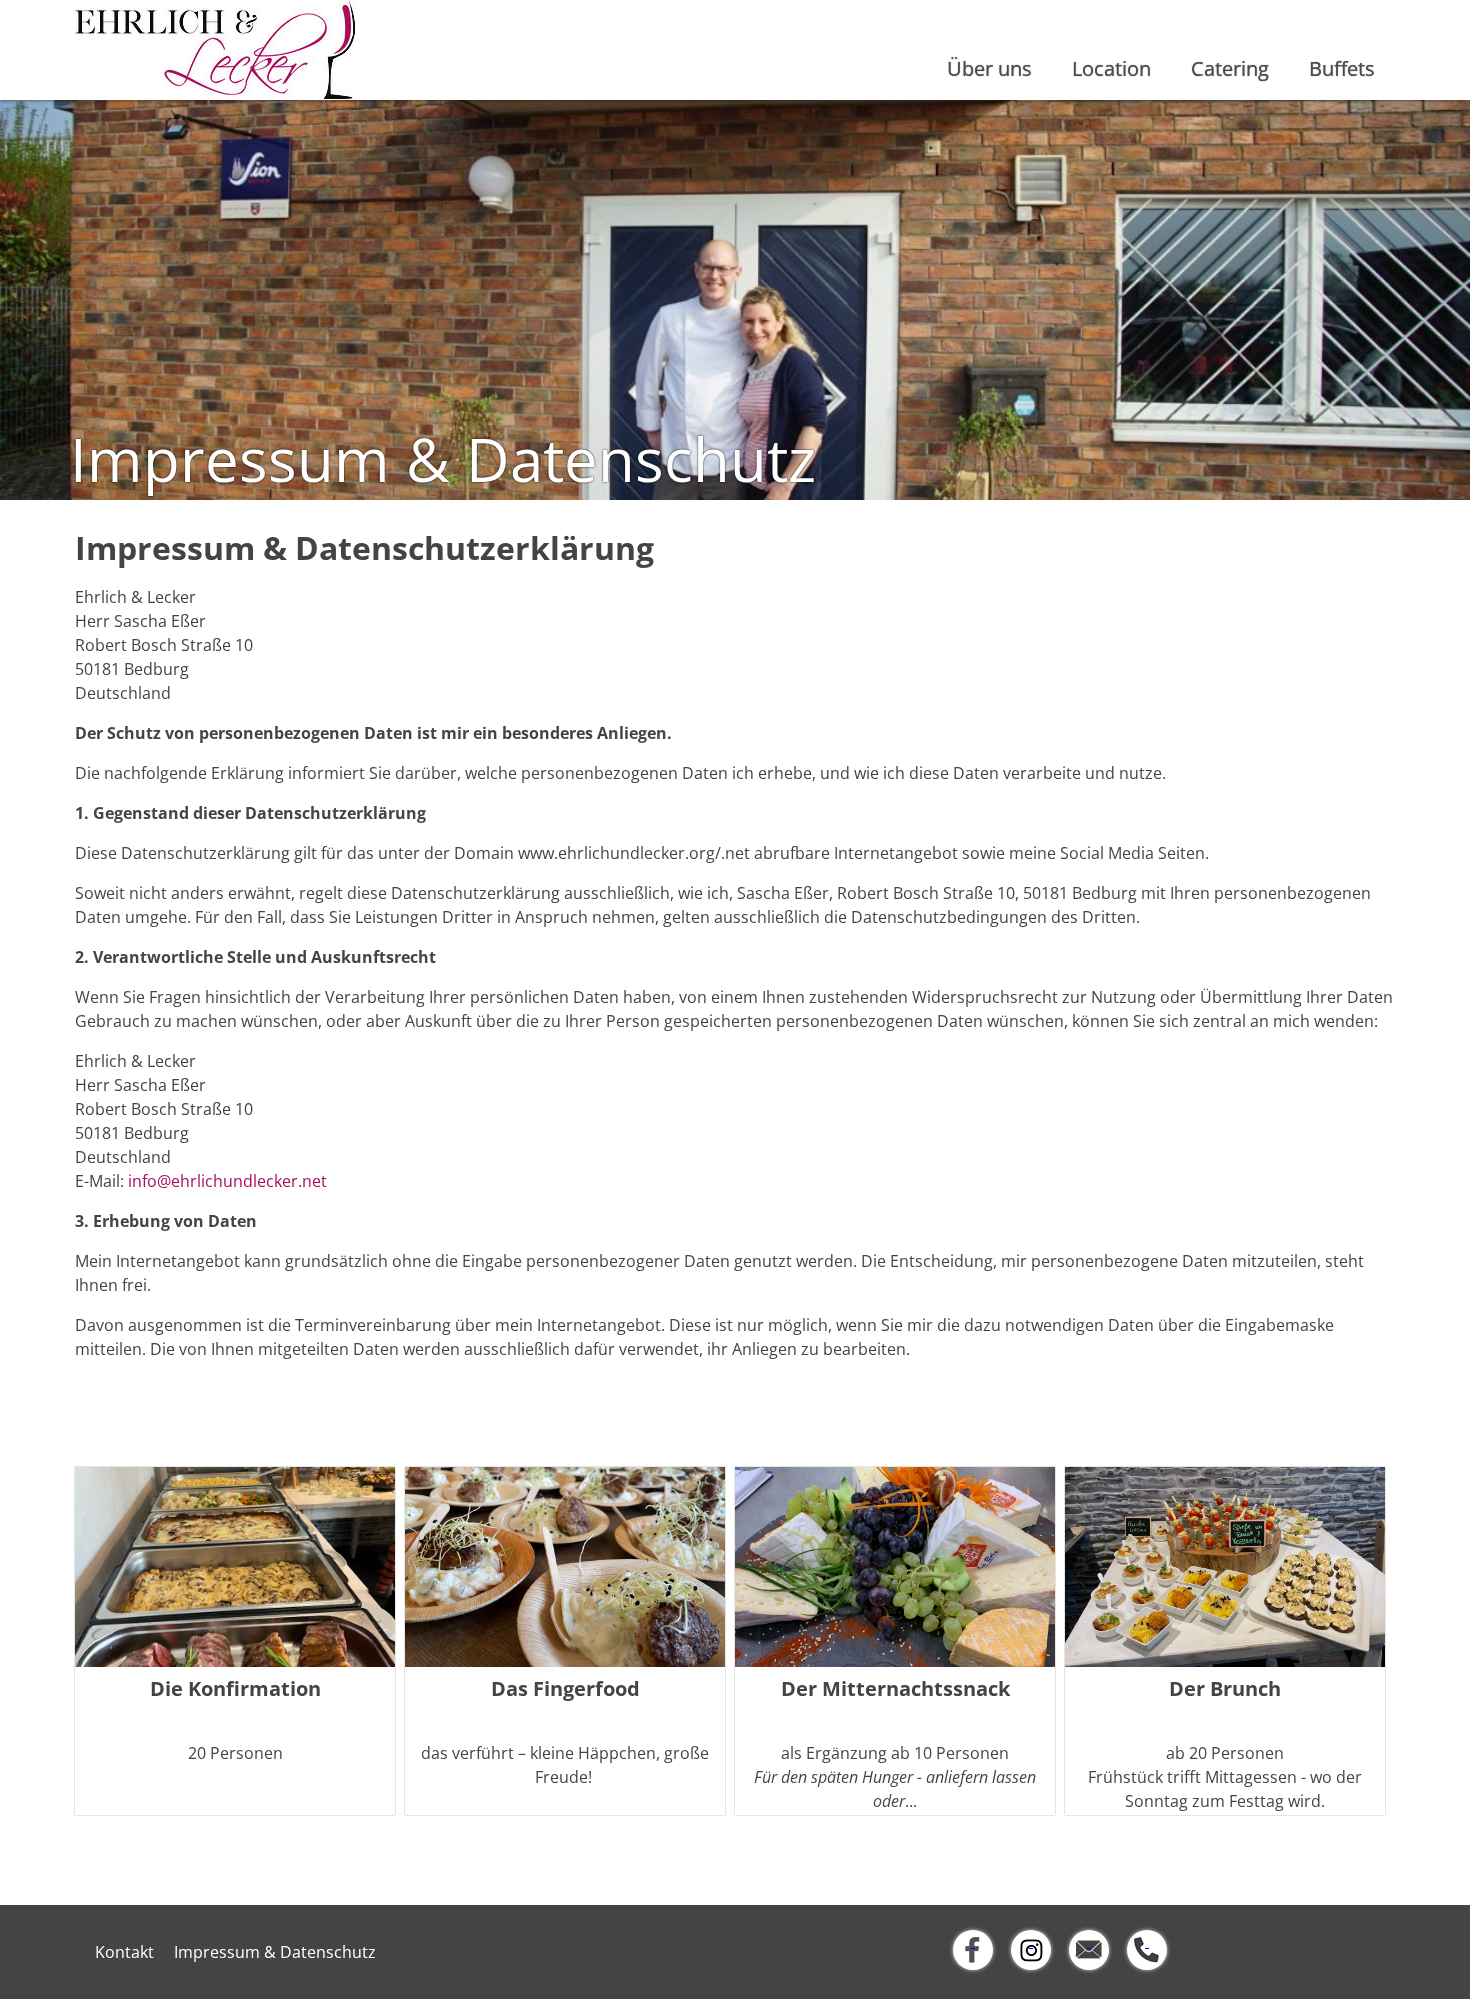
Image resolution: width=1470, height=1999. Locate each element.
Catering (1230, 68)
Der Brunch (1225, 1689)
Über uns (989, 68)
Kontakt (124, 1952)
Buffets (1342, 68)
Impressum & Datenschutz (275, 1952)
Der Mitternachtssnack (895, 1689)
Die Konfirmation (235, 1689)
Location (1111, 68)
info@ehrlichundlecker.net (227, 1181)
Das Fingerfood (565, 1689)
